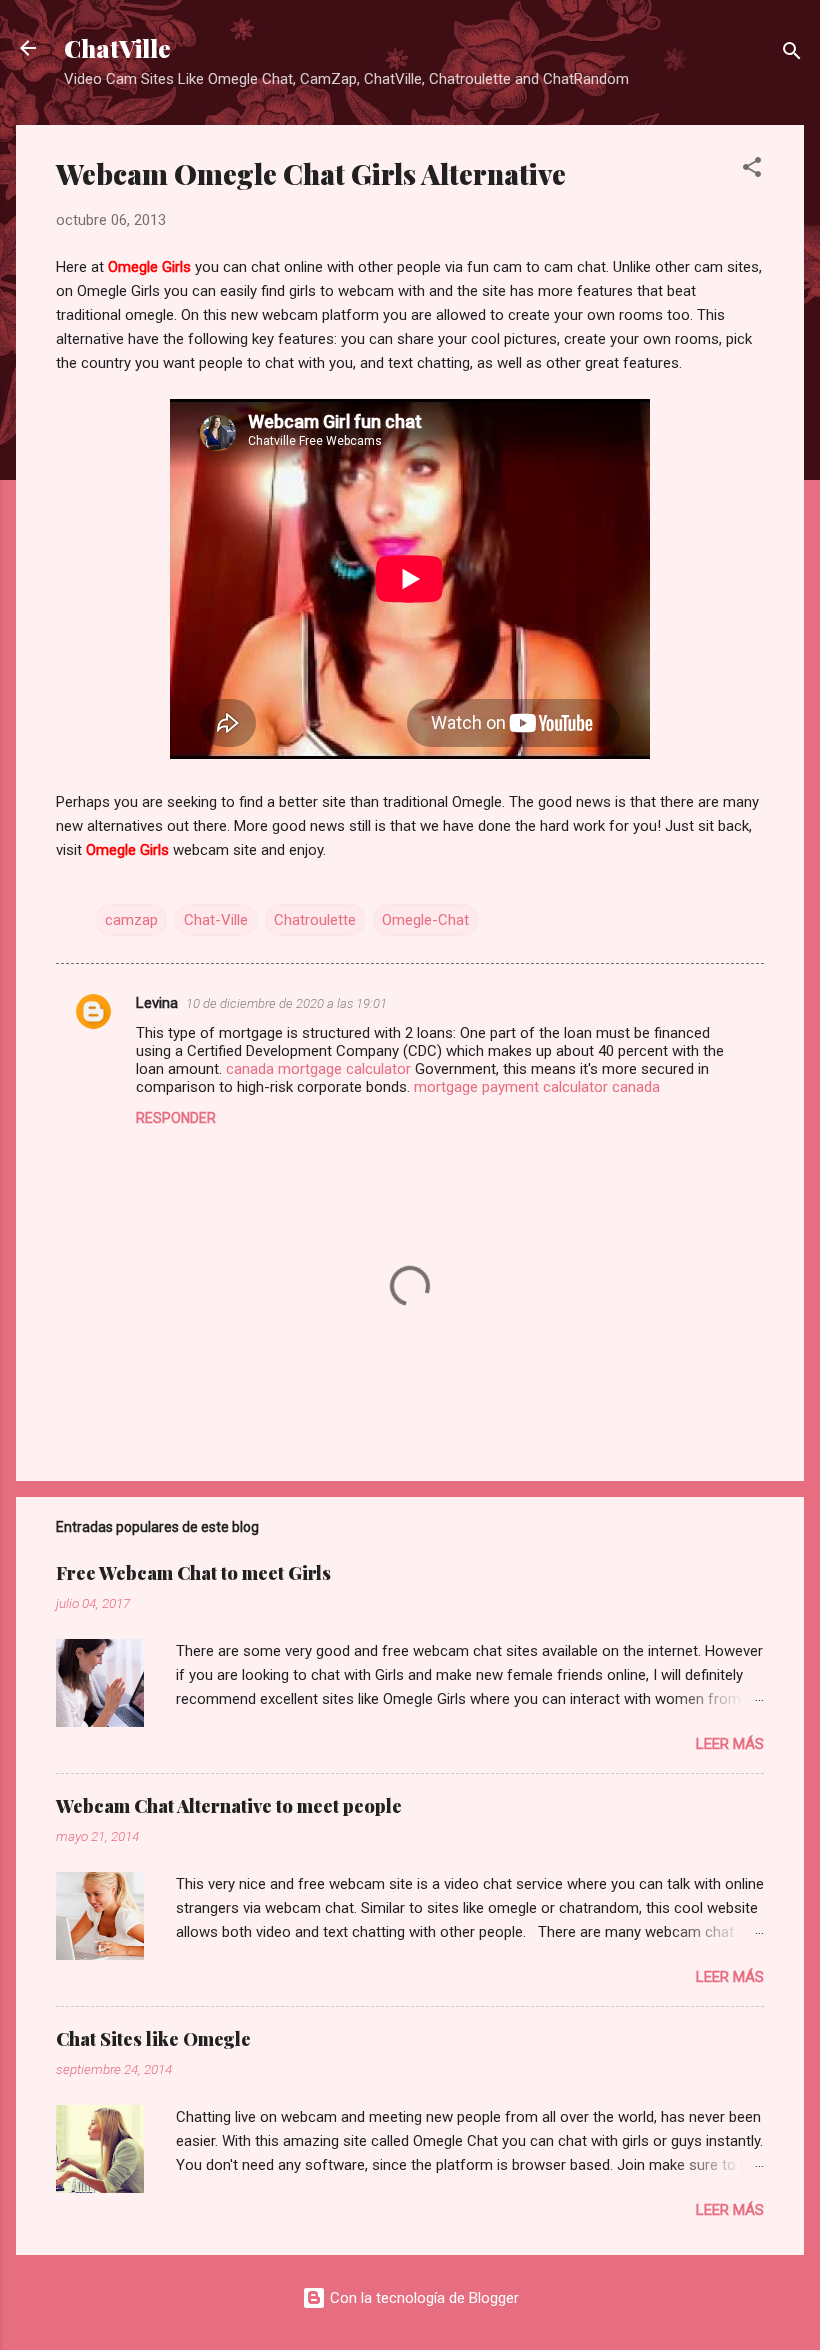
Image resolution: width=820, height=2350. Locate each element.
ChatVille (117, 48)
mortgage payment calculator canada (537, 1087)
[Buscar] (792, 54)
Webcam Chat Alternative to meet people (229, 1806)
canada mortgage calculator (318, 1069)
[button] (752, 170)
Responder (176, 1118)
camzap (131, 920)
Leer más (730, 1744)
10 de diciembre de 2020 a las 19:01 (286, 1003)
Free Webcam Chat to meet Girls (193, 1573)
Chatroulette (315, 920)
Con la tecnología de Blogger (422, 2298)
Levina (157, 1003)
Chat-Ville (216, 920)
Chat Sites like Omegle (153, 2039)
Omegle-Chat (425, 920)
